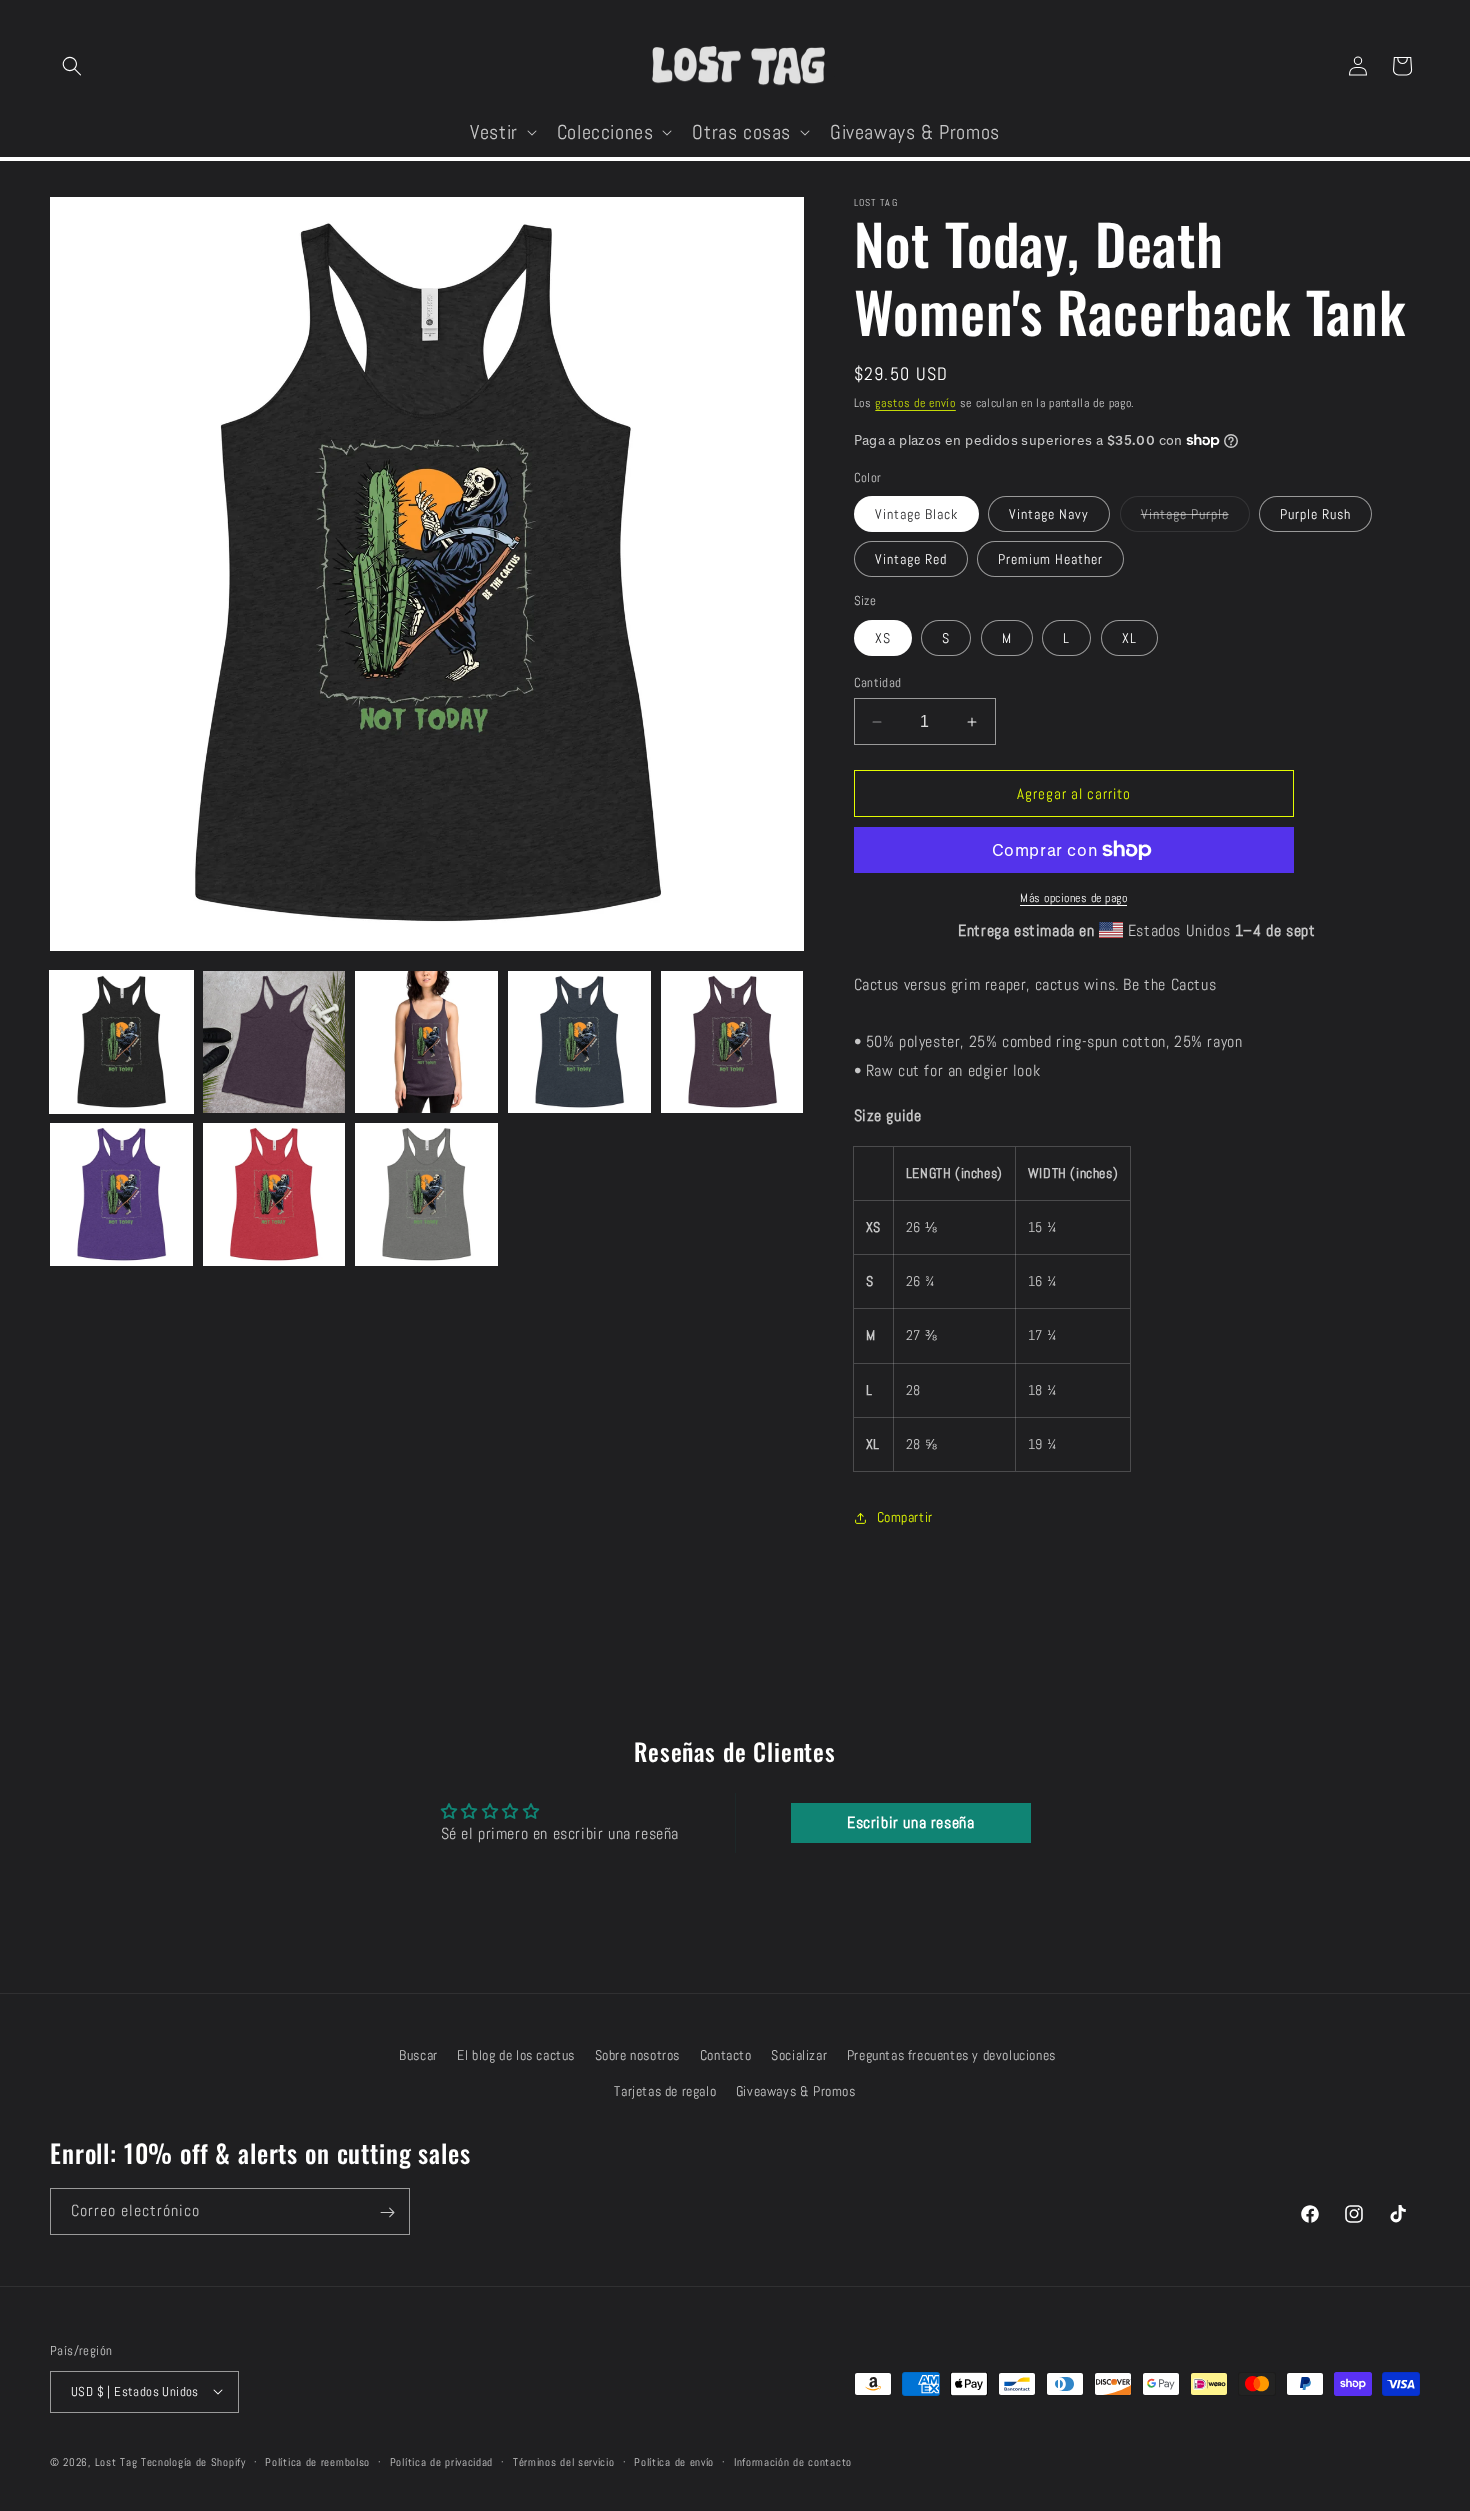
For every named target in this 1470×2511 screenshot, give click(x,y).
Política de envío (674, 2461)
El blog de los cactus (516, 2055)
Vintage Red (911, 559)
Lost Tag (116, 2461)
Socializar (799, 2055)
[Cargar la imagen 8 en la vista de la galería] (426, 1194)
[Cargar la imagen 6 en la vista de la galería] (121, 1194)
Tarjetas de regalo (665, 2090)
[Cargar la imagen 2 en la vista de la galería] (274, 1042)
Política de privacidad (441, 2461)
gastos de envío (915, 403)
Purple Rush (1315, 514)
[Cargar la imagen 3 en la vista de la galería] (426, 1042)
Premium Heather (1050, 559)
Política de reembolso (317, 2461)
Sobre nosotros (637, 2055)
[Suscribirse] (387, 2212)
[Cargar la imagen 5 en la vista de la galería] (732, 1042)
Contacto (726, 2055)
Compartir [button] (905, 1517)
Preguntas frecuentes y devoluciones (951, 2055)
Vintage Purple (1195, 518)
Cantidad (878, 682)
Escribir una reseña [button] (910, 1822)
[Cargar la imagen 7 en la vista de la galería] (274, 1194)
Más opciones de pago (1073, 898)
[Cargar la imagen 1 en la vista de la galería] (121, 1042)
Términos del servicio (564, 2461)
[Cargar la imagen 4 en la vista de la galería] (579, 1042)
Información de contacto (793, 2461)
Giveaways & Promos (796, 2090)
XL (1129, 638)
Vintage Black (916, 514)
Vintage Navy (1049, 514)
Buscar (418, 2055)
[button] (72, 66)
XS (883, 638)
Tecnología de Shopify (193, 2461)
